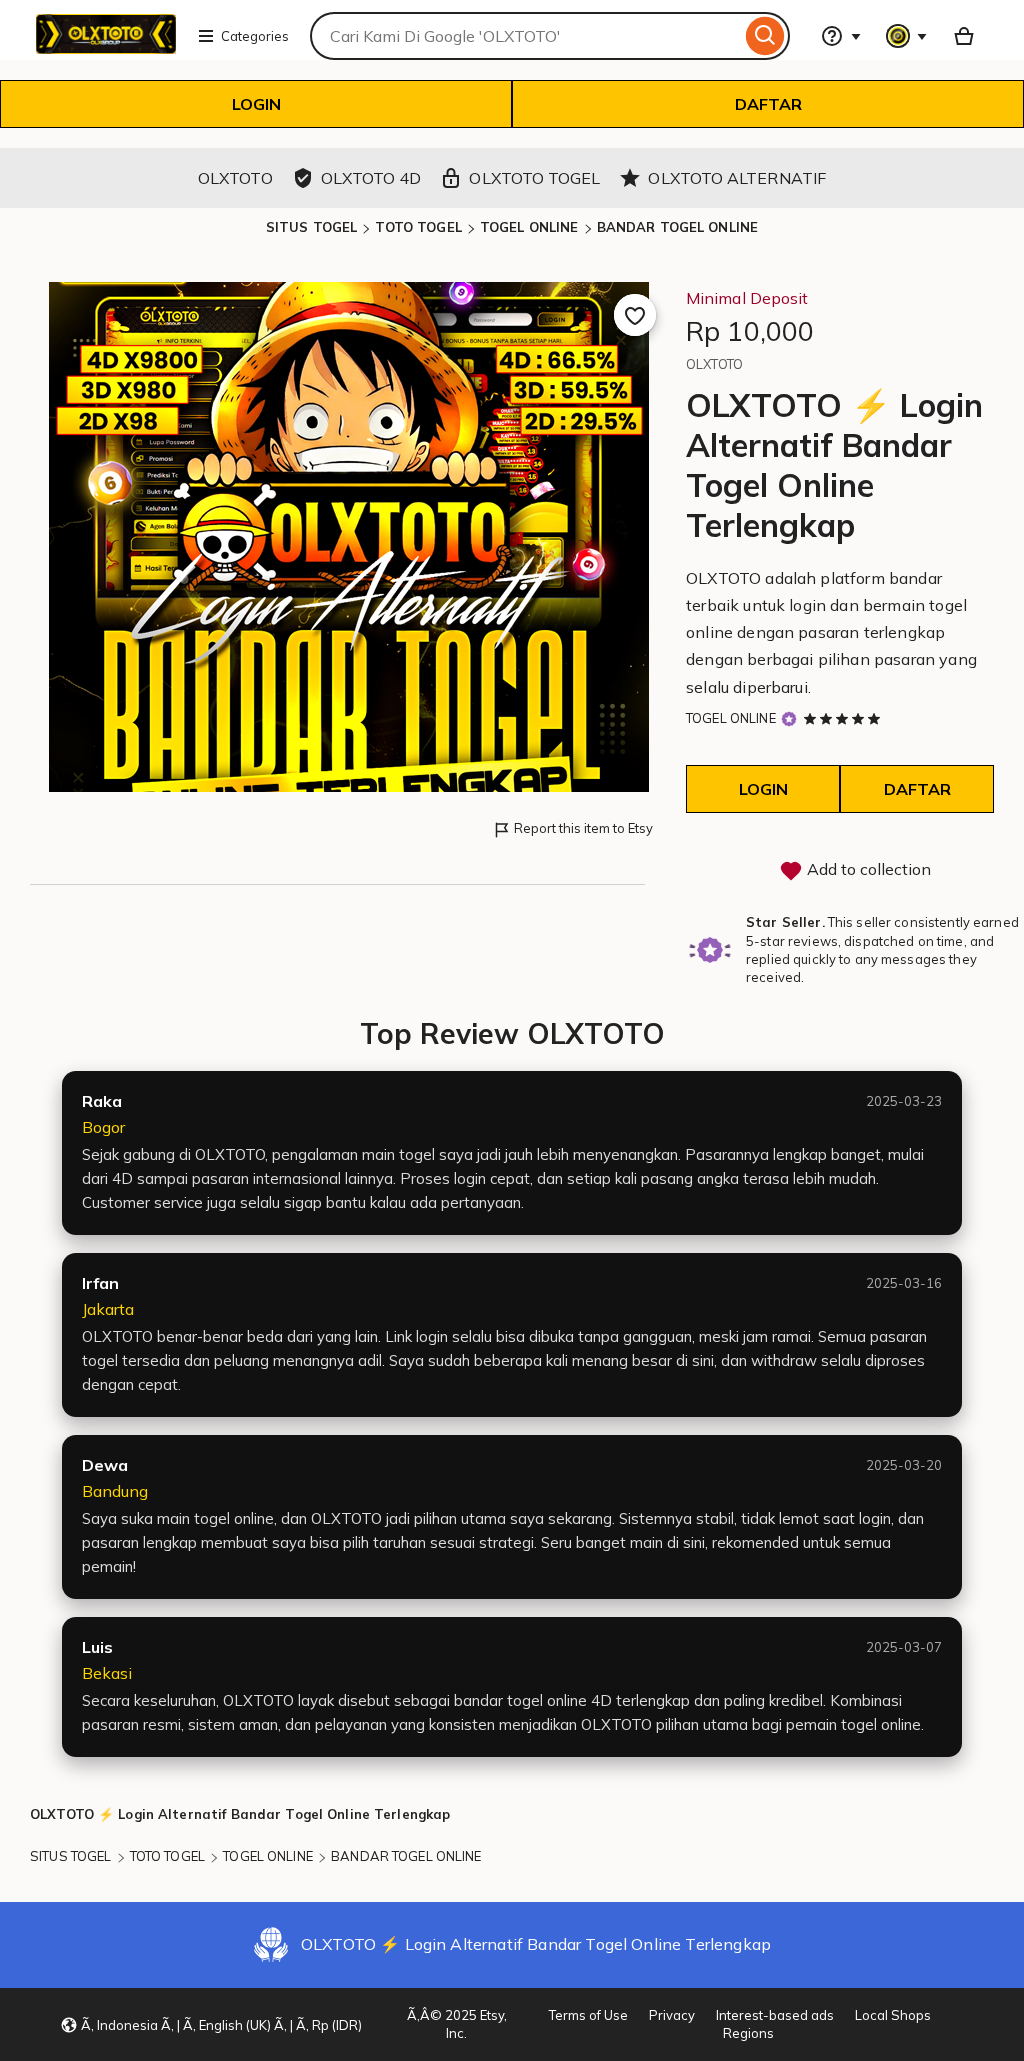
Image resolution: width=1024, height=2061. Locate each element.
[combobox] (525, 36)
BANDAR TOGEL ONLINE (677, 227)
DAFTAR (768, 104)
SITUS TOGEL (311, 227)
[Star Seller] (789, 719)
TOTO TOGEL (418, 227)
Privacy (672, 2015)
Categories (255, 36)
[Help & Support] (841, 36)
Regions (748, 2033)
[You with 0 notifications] (907, 36)
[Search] (765, 36)
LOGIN (256, 104)
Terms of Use (588, 2015)
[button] (211, 2025)
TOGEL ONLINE (529, 227)
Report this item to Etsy (583, 828)
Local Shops (893, 2015)
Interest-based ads (775, 2015)
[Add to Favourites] (635, 315)
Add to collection (867, 869)
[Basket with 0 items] (964, 36)
